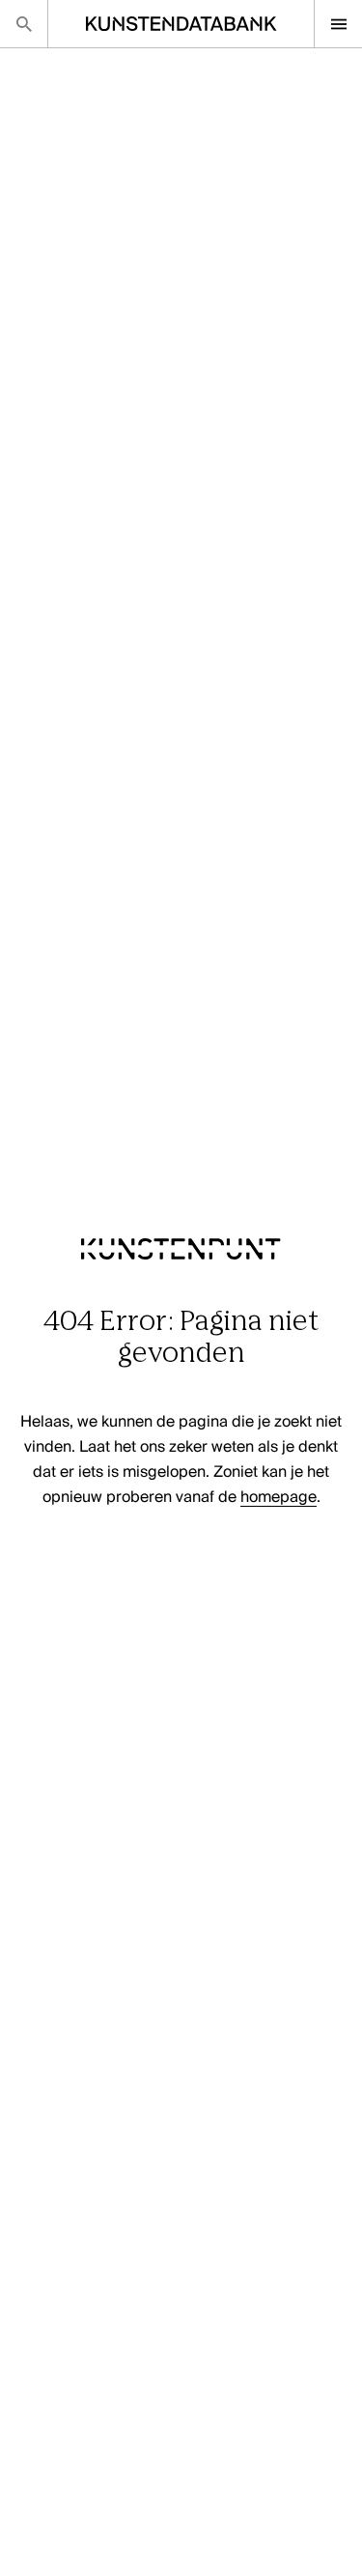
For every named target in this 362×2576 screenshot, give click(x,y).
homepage (278, 1498)
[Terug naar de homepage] (181, 1293)
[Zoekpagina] (24, 24)
